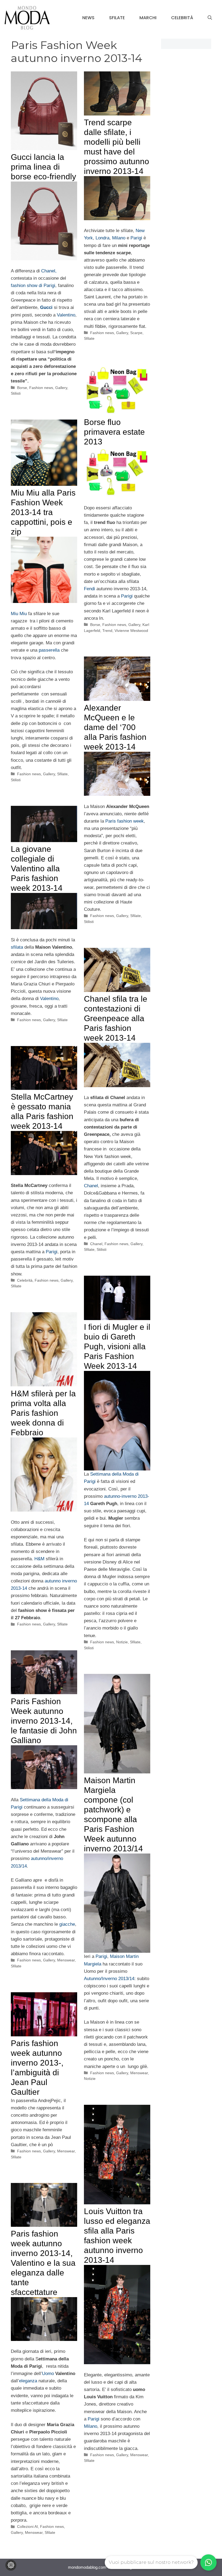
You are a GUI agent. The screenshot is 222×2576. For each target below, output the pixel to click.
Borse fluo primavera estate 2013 (114, 432)
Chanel (91, 1186)
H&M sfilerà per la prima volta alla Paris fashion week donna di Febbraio (43, 1413)
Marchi (148, 18)
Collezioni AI (27, 2526)
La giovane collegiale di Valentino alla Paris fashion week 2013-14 (37, 868)
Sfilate (117, 18)
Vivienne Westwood (131, 631)
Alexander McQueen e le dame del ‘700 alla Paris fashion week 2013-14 (115, 727)
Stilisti (16, 393)
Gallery (61, 388)
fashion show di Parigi (33, 286)
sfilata (17, 947)
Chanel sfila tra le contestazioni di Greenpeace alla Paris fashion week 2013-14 (116, 1018)
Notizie (122, 1642)
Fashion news (41, 388)
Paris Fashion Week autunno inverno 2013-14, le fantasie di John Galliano (44, 1721)
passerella (49, 650)
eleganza (29, 2381)
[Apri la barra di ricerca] (210, 18)
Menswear (66, 1960)
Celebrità (182, 18)
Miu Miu (19, 614)
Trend (107, 631)
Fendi (89, 589)
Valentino (66, 315)
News (88, 18)
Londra (102, 238)
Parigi (136, 238)
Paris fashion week (125, 821)
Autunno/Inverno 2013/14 (109, 1979)
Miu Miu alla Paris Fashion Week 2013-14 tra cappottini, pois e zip (43, 512)
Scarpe (136, 333)
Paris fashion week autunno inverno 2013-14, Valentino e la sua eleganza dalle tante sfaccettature (43, 2263)
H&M (39, 1559)
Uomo (48, 2374)
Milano (119, 238)
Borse (22, 388)
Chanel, (49, 271)
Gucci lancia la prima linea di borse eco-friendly (43, 167)
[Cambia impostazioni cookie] (11, 2565)
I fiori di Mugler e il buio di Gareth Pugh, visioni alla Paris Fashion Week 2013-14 (117, 1346)
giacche (66, 1924)
